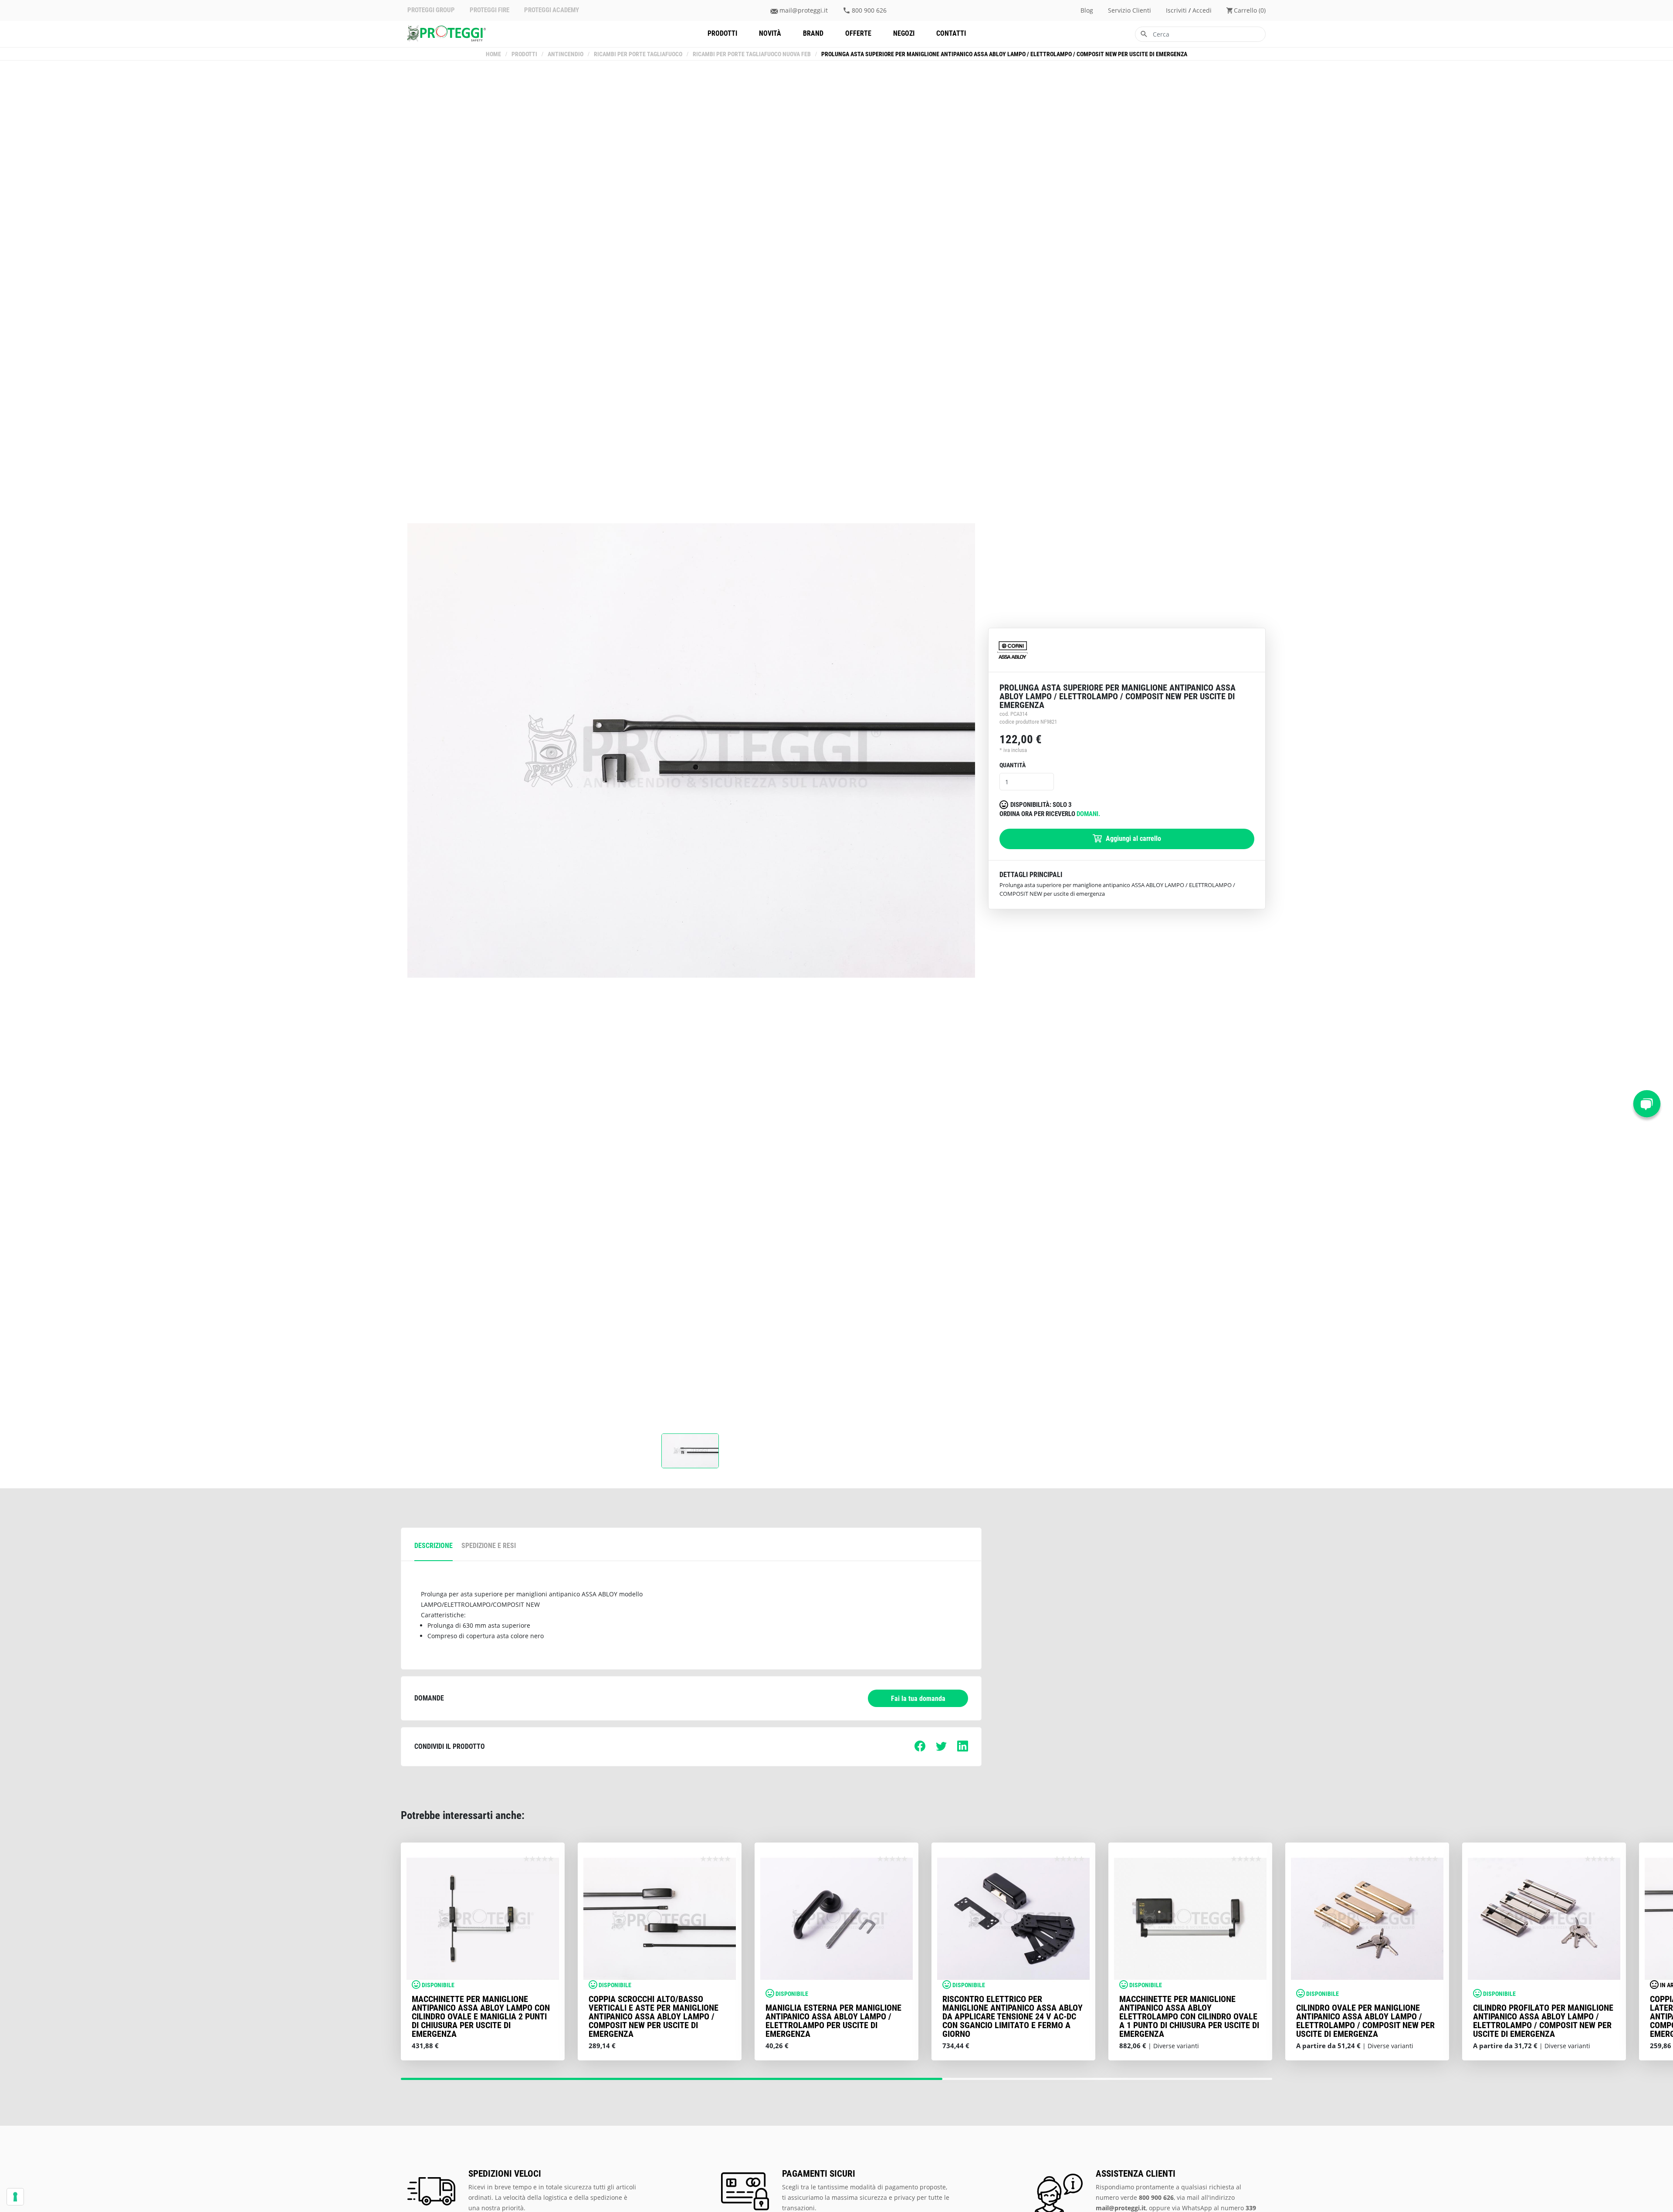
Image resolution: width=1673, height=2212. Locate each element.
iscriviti (1176, 10)
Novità (770, 33)
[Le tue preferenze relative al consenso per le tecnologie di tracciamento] (15, 2197)
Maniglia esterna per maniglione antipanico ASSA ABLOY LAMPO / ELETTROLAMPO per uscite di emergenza (833, 2021)
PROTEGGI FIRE (489, 10)
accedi (1202, 10)
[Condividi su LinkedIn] (963, 1749)
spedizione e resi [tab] (489, 1546)
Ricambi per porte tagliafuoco (638, 54)
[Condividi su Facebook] (920, 1749)
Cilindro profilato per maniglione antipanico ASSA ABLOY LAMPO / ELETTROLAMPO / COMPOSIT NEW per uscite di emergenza (1543, 2021)
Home (493, 54)
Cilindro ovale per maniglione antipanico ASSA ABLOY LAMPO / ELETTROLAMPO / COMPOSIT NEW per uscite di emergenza (1365, 2021)
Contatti (951, 33)
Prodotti (722, 33)
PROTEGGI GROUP (431, 10)
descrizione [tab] (433, 1546)
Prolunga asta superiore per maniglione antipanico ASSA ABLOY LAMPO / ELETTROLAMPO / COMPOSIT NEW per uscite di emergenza (1004, 54)
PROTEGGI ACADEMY (552, 10)
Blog (1087, 10)
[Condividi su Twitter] (941, 1749)
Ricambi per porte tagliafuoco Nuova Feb (752, 54)
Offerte (858, 33)
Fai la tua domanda (918, 1699)
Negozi (904, 33)
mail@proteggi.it (804, 10)
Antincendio (566, 54)
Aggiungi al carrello (1133, 838)
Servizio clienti (1129, 10)
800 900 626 (869, 10)
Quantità (1013, 765)
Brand (813, 33)
